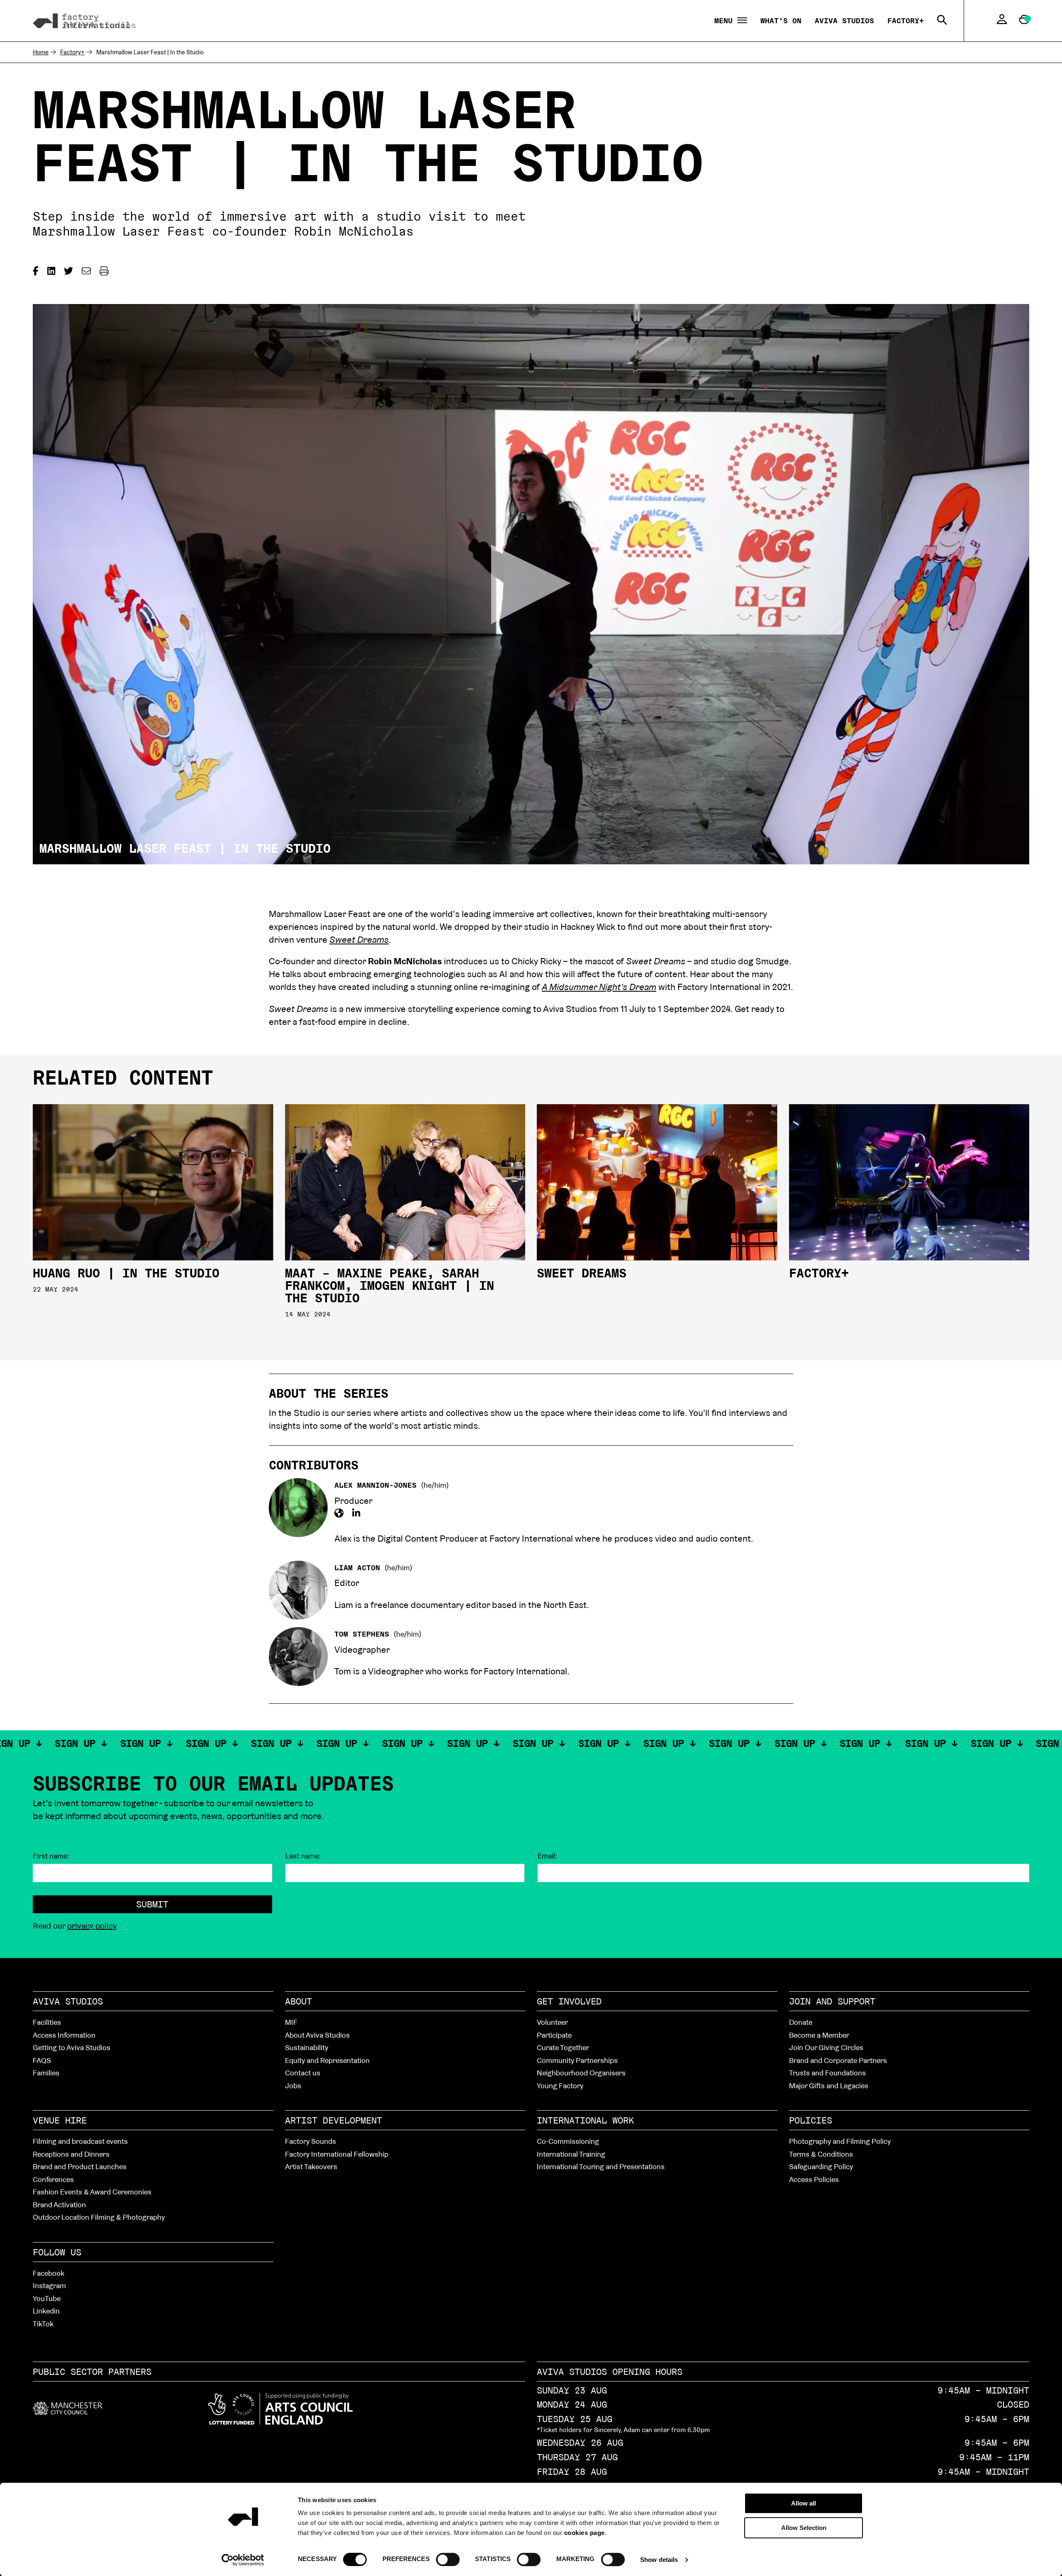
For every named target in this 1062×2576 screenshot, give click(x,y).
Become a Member (819, 2035)
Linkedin (46, 2311)
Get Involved (569, 2001)
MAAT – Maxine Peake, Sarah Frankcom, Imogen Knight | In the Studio (390, 1286)
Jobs (293, 2086)
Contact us (303, 2073)
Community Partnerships (577, 2060)
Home (41, 52)
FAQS (42, 2060)
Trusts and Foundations (827, 2073)
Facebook (49, 2273)
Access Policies (814, 2179)
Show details (659, 2560)
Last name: (303, 1856)
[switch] (448, 2559)
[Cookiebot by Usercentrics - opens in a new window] (243, 2560)
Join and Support (832, 2001)
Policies (811, 2120)
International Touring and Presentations (601, 2166)
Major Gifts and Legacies (829, 2086)
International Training (571, 2154)
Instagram (49, 2285)
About (298, 2001)
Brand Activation (59, 2205)
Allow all (804, 2503)
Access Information (64, 2035)
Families (46, 2073)
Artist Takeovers (311, 2166)
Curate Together (563, 2047)
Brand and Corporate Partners (838, 2060)
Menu (726, 21)
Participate (554, 2035)
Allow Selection (804, 2528)
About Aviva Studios (317, 2035)
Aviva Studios (844, 21)
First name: (51, 1856)
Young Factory (560, 2086)
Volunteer (552, 2022)
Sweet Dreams (582, 1273)
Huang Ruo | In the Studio (126, 1273)
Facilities (47, 2022)
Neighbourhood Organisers (581, 2073)
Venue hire (60, 2120)
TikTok (43, 2324)
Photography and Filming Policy (840, 2141)
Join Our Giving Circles (826, 2047)
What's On (781, 21)
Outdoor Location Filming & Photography (99, 2217)
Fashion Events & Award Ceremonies (92, 2192)
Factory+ (906, 21)
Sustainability (307, 2047)
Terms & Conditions (821, 2154)
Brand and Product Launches (80, 2166)
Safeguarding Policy (821, 2166)
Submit (152, 1904)
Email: (547, 1856)
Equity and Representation (327, 2060)
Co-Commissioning (568, 2141)
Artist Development (334, 2120)
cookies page (585, 2533)
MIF (291, 2022)
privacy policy (92, 1926)
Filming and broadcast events (80, 2141)
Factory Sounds (311, 2141)
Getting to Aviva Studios (72, 2047)
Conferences (53, 2179)
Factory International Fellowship (337, 2154)
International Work (585, 2120)
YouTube (47, 2298)
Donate (801, 2022)
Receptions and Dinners (71, 2154)
